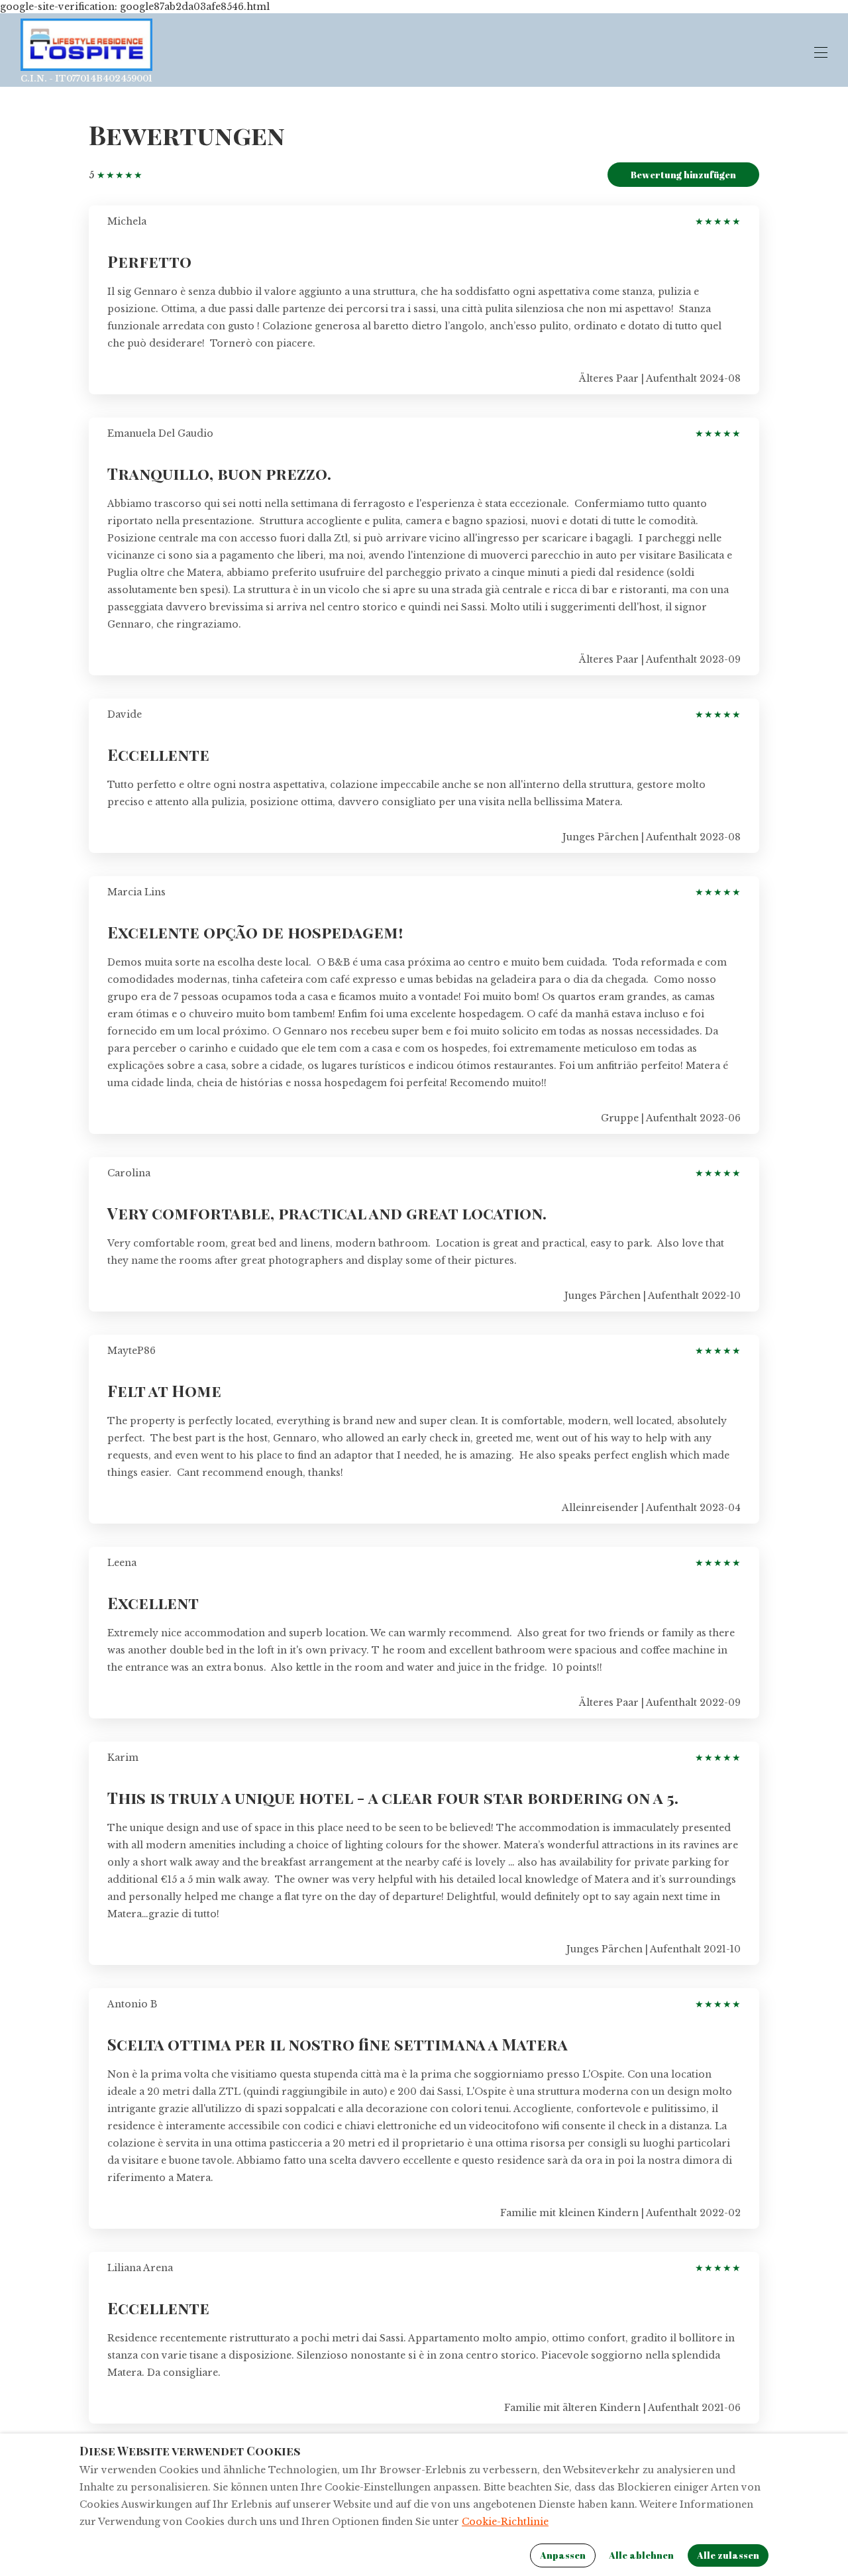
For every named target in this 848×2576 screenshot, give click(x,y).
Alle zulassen (728, 2555)
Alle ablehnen (641, 2555)
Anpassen (563, 2555)
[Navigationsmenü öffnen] (821, 52)
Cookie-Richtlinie (505, 2522)
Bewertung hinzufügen (683, 175)
